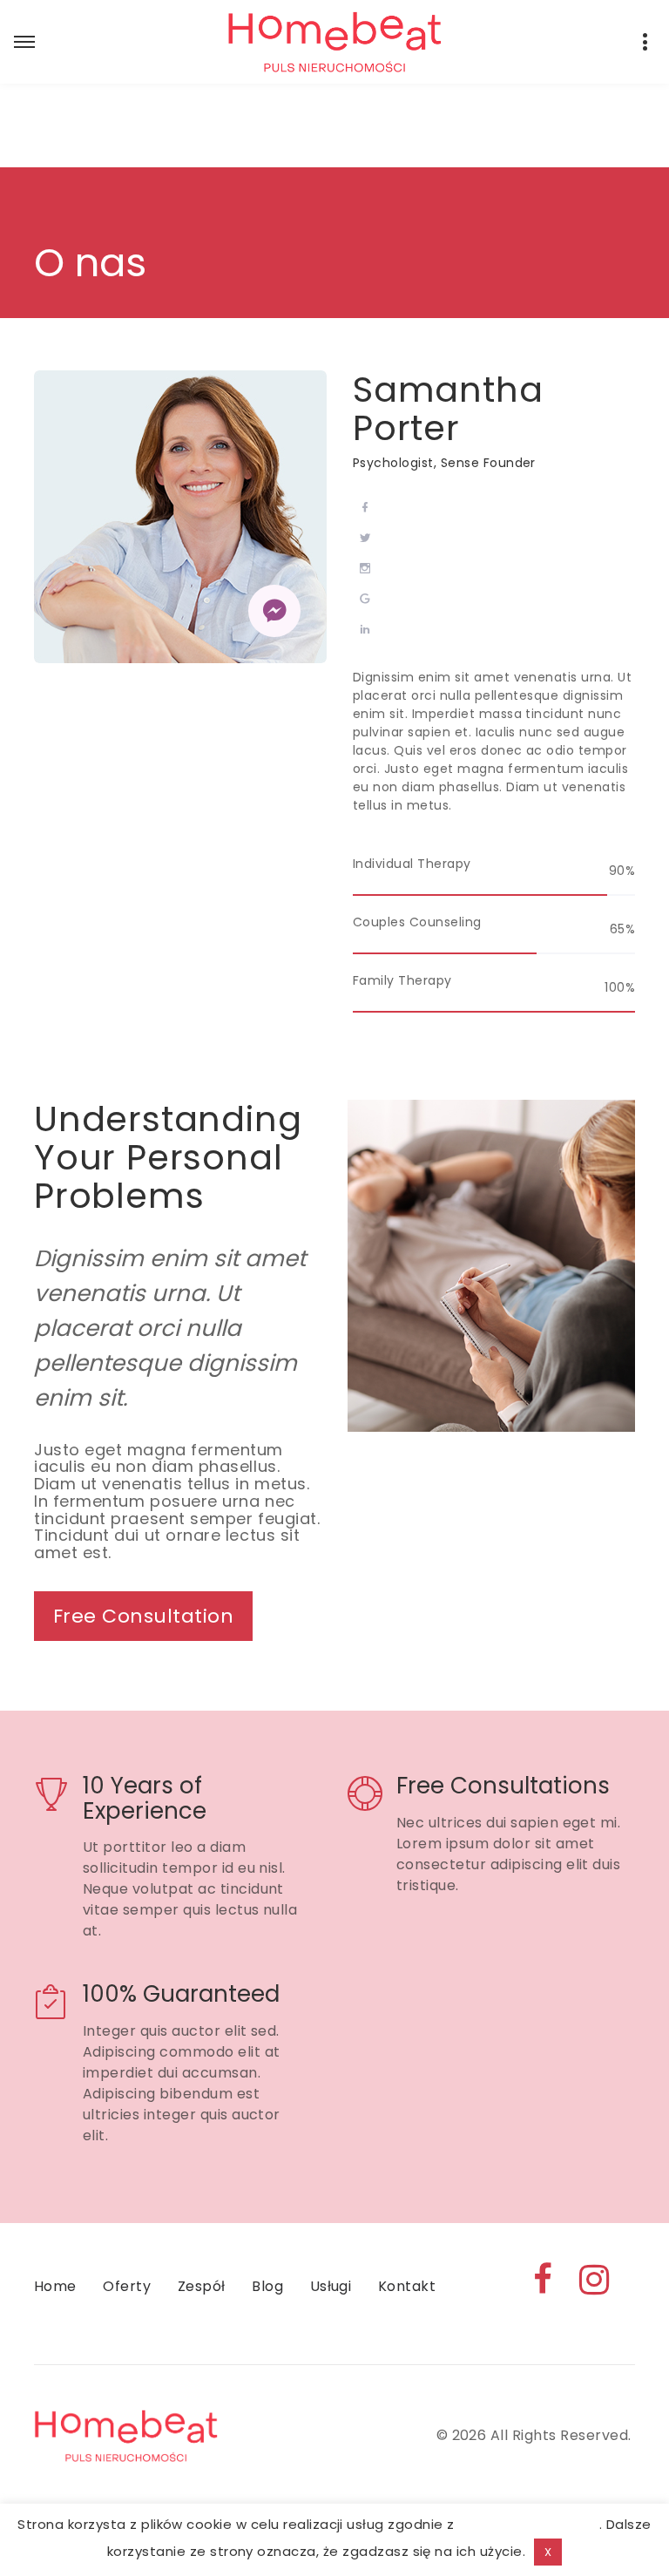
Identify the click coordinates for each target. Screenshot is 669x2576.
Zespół (202, 2286)
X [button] (548, 2552)
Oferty (127, 2286)
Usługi (331, 2286)
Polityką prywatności (529, 2524)
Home (55, 2286)
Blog (267, 2286)
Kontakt (407, 2286)
